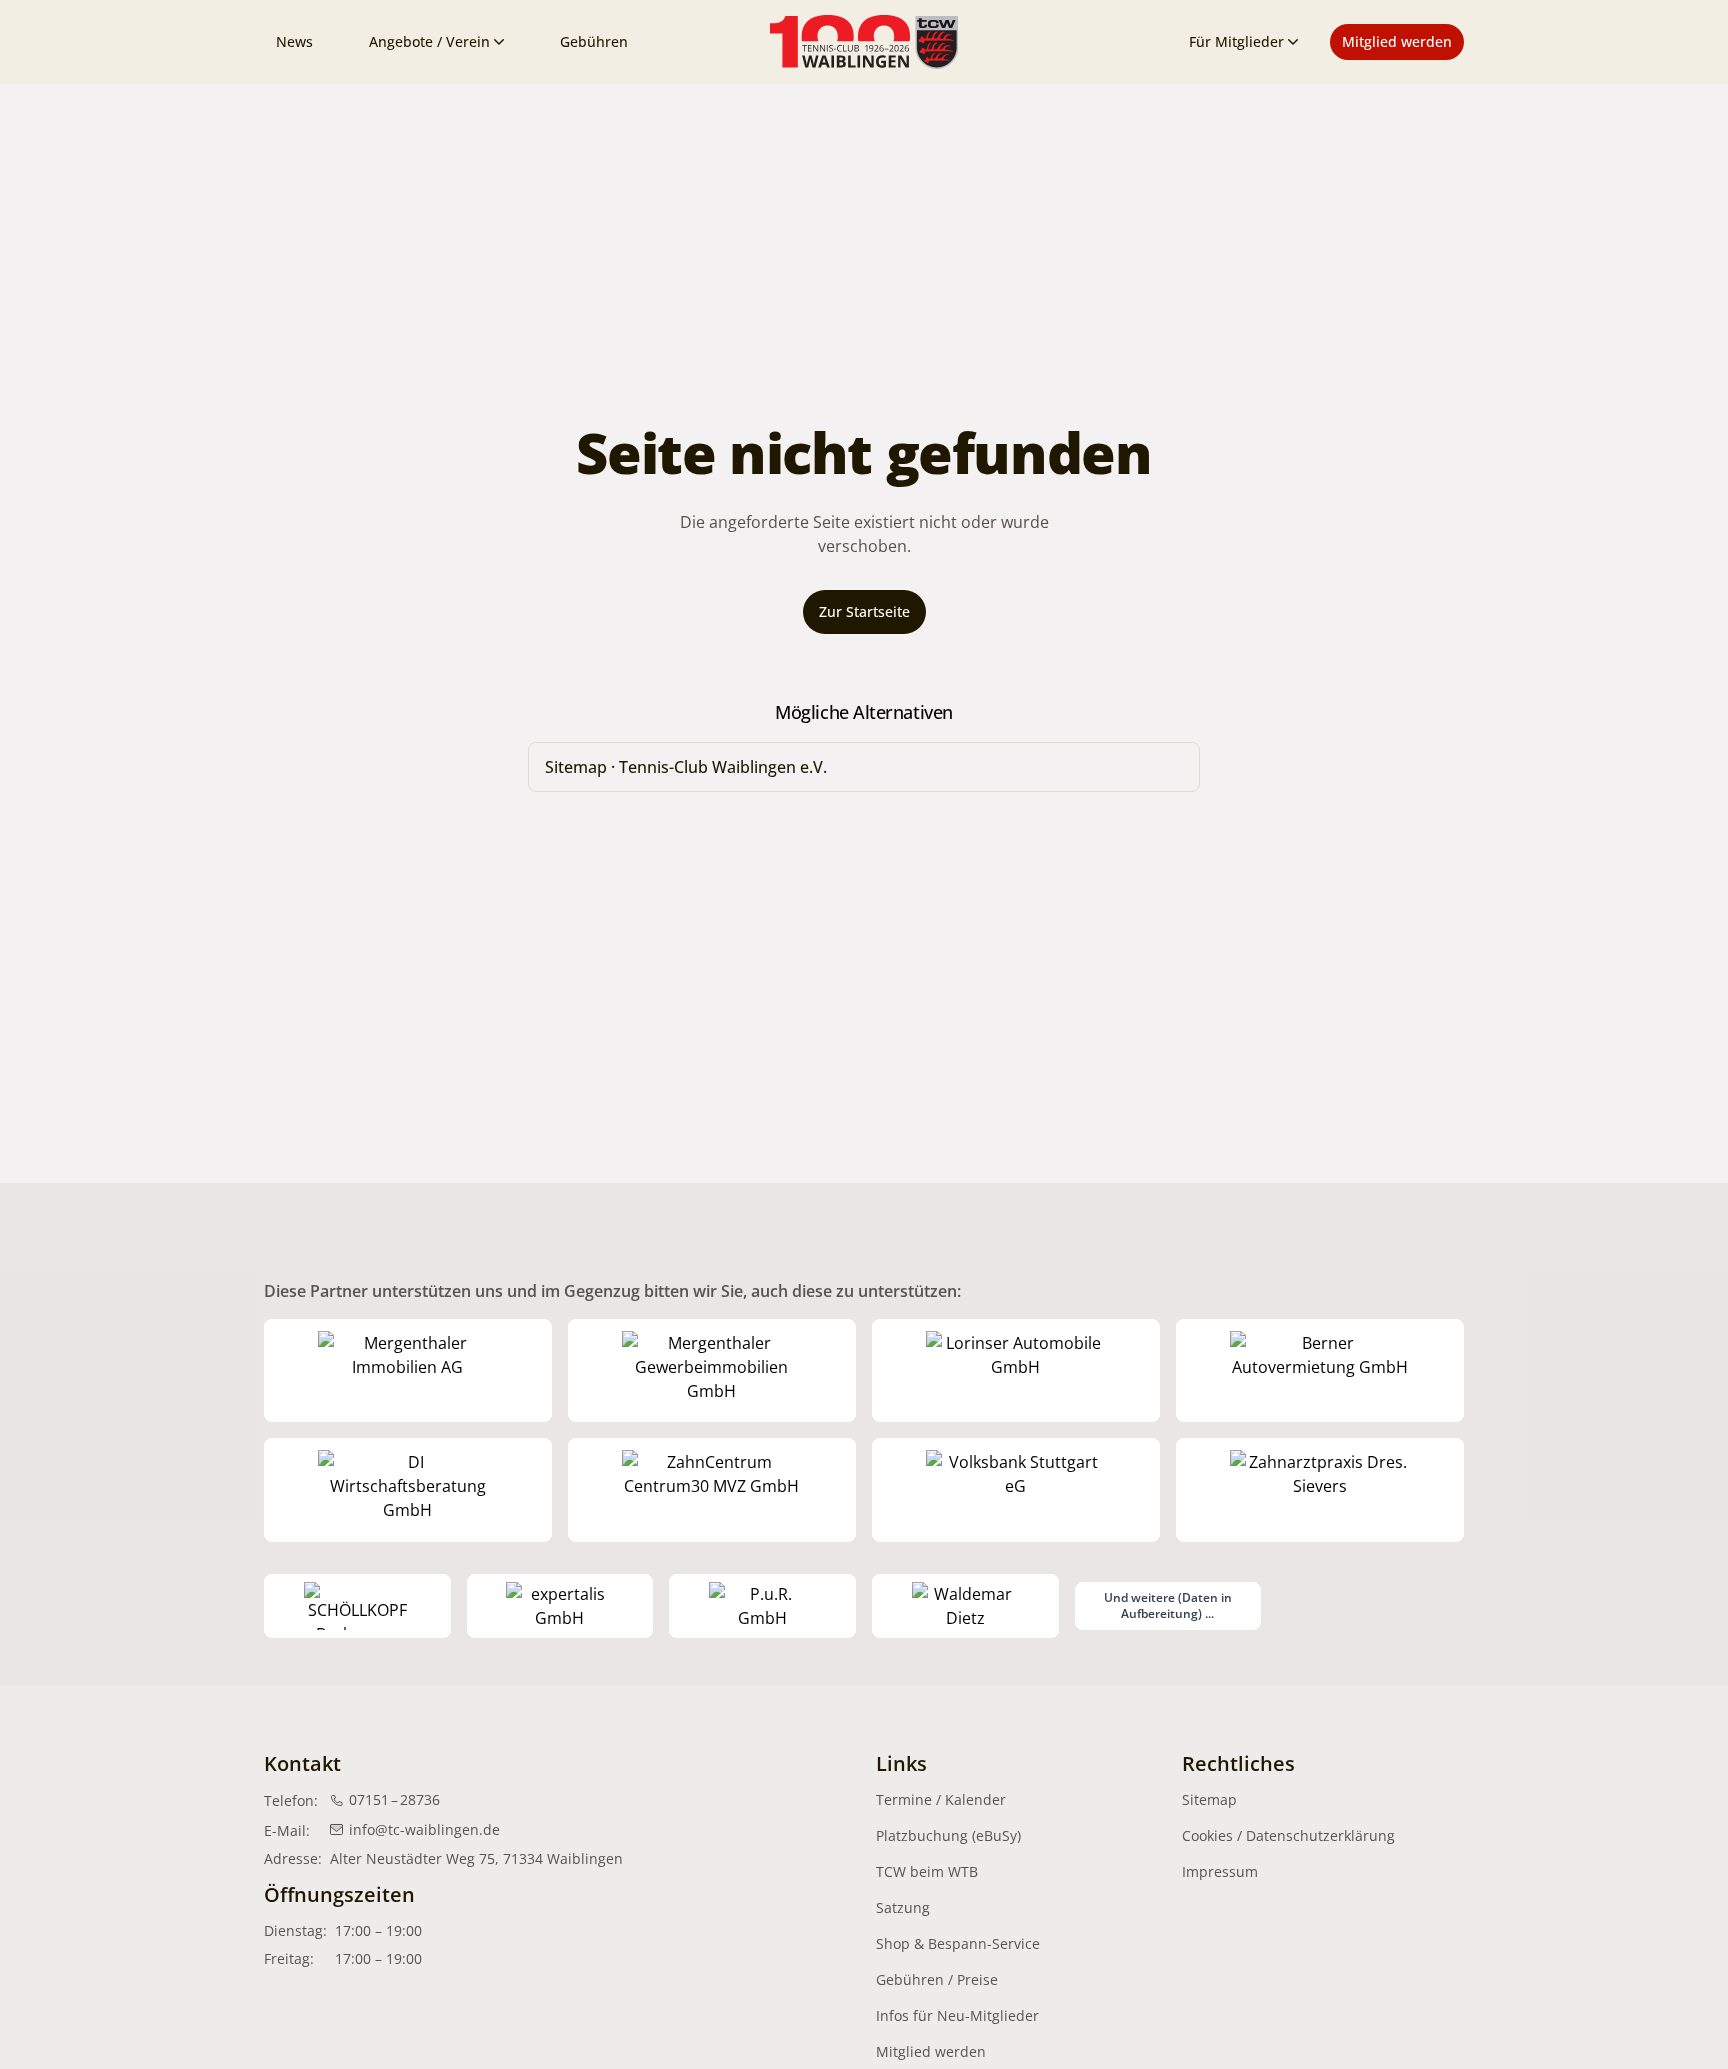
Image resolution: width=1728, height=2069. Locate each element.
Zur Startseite (864, 611)
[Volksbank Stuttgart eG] (1016, 1490)
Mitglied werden (1397, 41)
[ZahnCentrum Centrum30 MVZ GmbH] (712, 1490)
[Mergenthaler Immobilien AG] (408, 1371)
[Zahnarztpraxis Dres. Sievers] (1320, 1490)
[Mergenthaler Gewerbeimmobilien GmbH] (712, 1371)
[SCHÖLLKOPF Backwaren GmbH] (357, 1606)
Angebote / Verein (429, 41)
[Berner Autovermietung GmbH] (1320, 1371)
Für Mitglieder (1236, 41)
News (294, 41)
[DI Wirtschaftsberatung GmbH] (408, 1490)
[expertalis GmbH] (560, 1606)
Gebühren (594, 41)
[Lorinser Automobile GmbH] (1016, 1371)
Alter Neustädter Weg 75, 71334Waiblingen (476, 1858)
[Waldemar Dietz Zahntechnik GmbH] (965, 1606)
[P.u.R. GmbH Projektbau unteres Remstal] (762, 1606)
